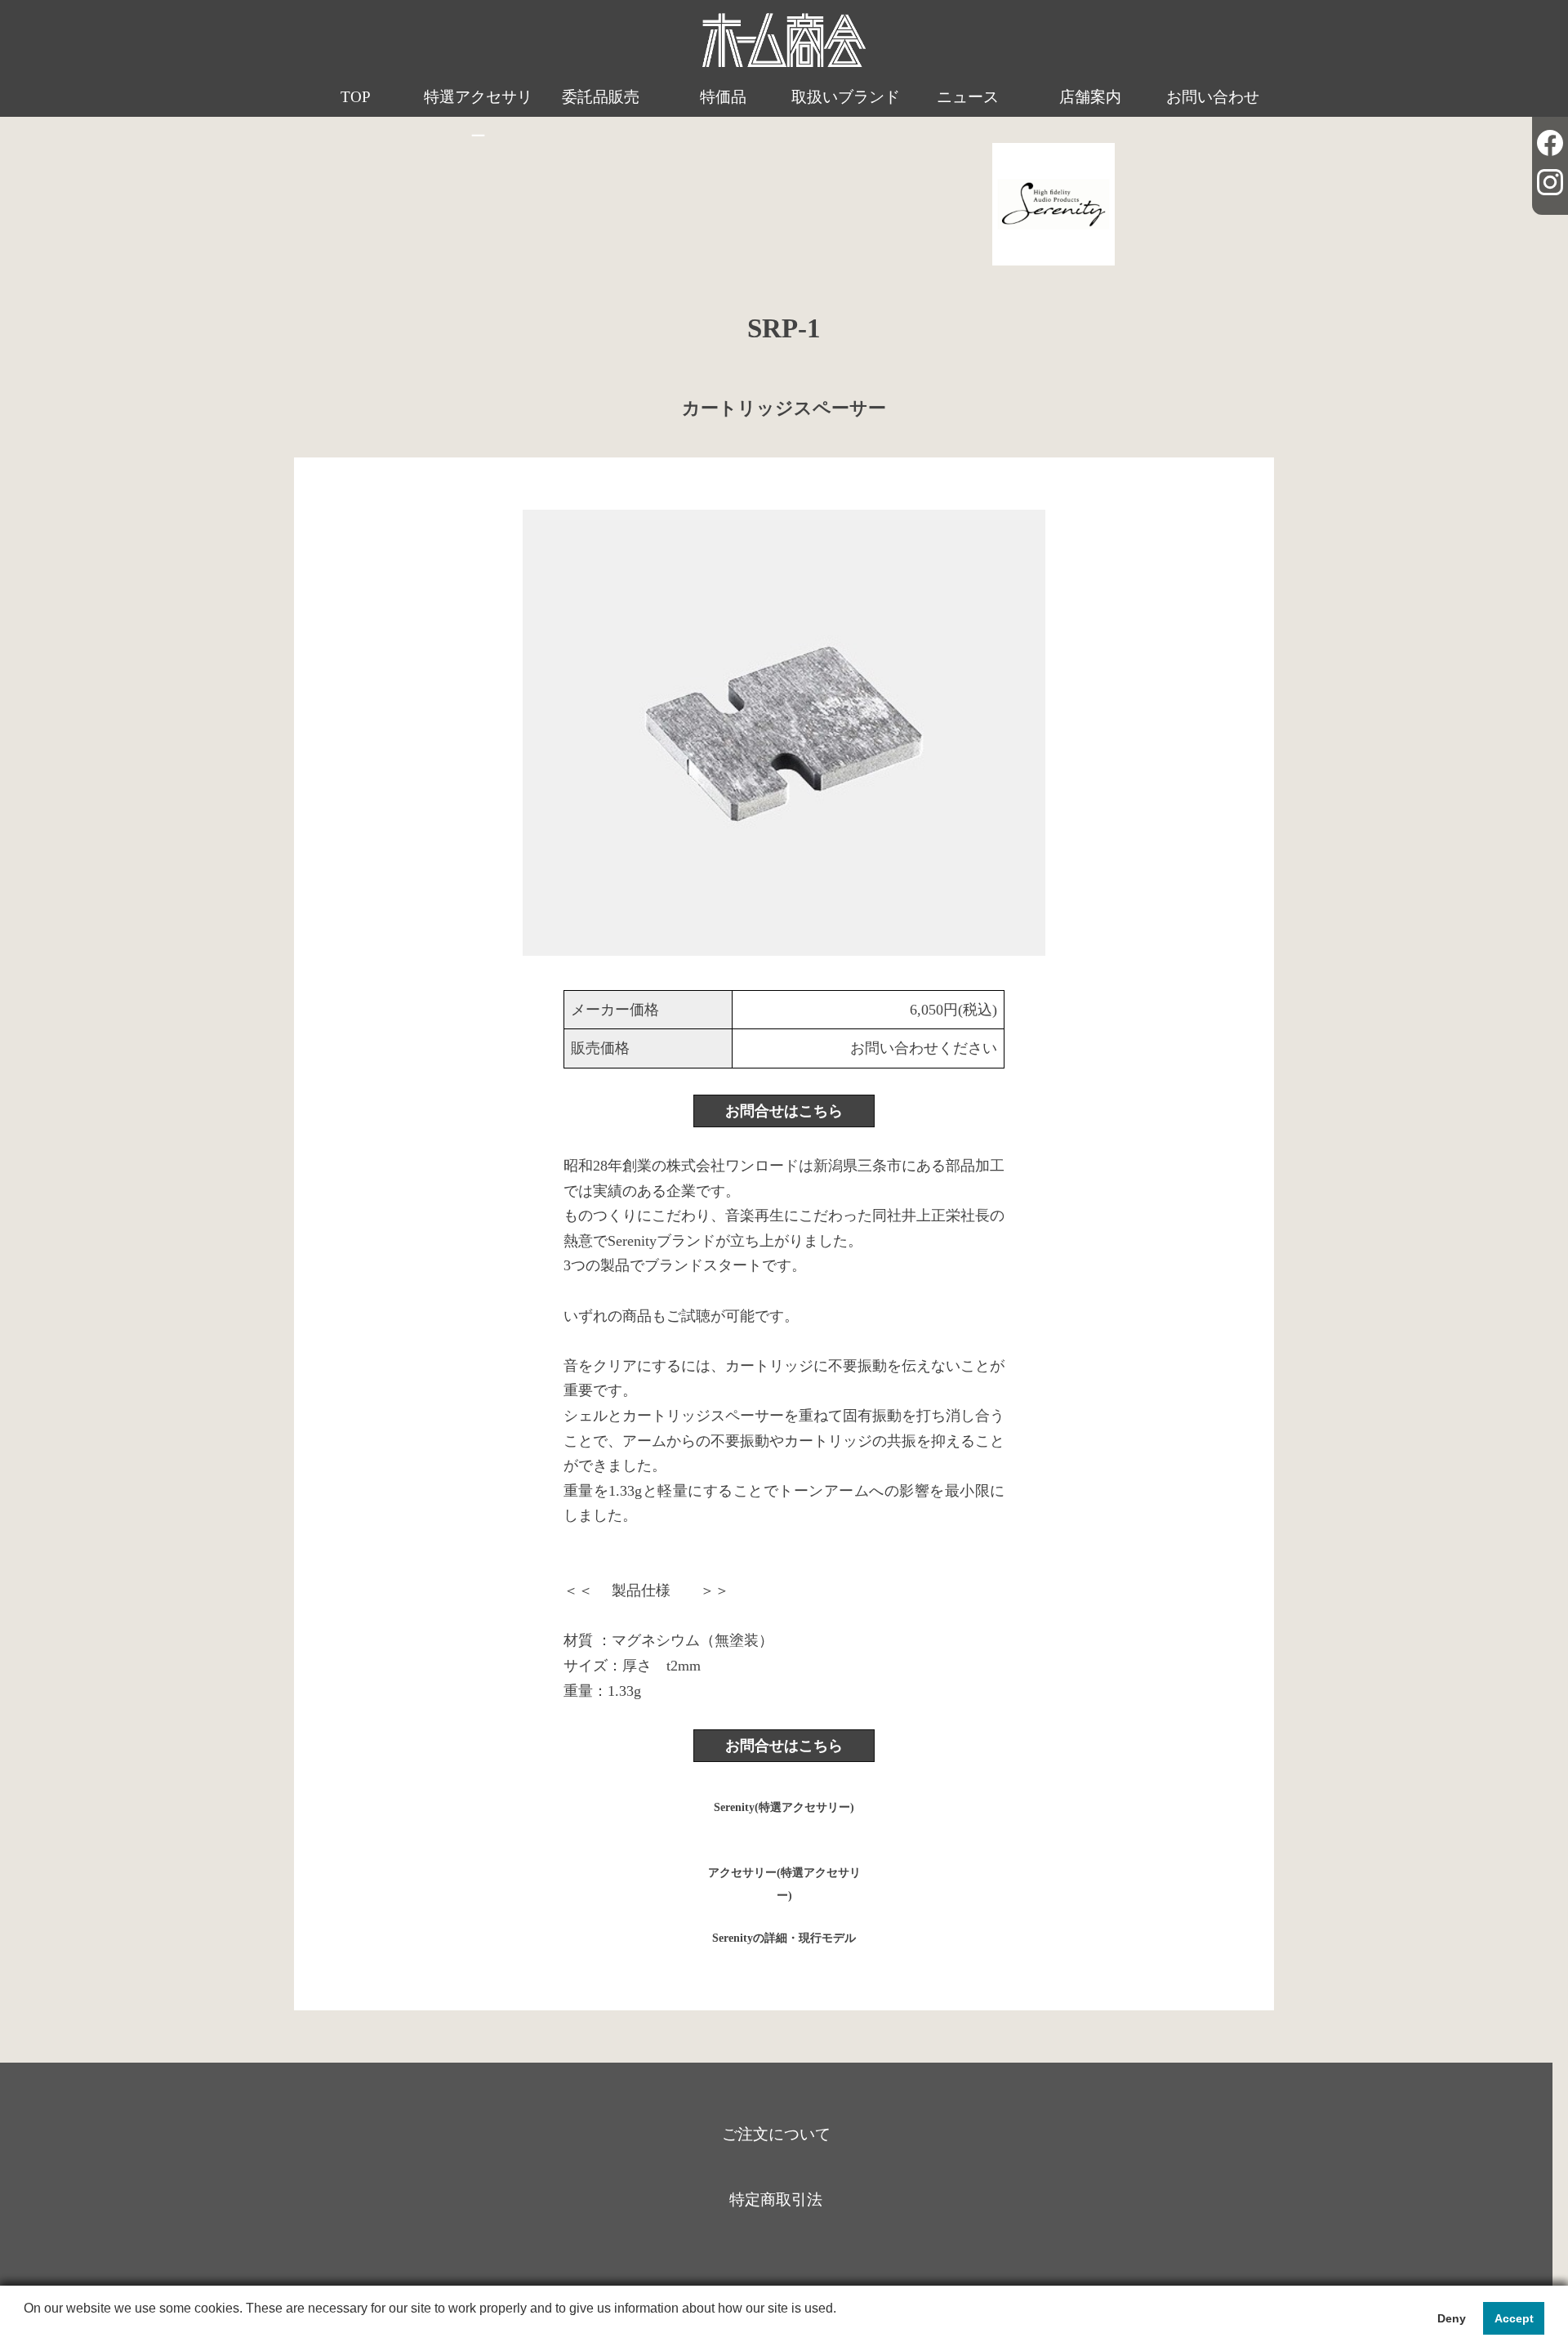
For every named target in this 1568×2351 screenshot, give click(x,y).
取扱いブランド (846, 97)
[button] (26, 2330)
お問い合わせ (1213, 97)
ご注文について (776, 2134)
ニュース (968, 97)
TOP (356, 97)
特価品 (723, 97)
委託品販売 (601, 97)
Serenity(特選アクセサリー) (784, 1807)
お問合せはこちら (784, 1111)
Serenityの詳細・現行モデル (784, 1938)
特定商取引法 (776, 2199)
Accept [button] (1514, 2318)
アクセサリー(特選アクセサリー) (784, 1880)
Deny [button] (1452, 2318)
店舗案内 (1090, 97)
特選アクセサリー (478, 116)
